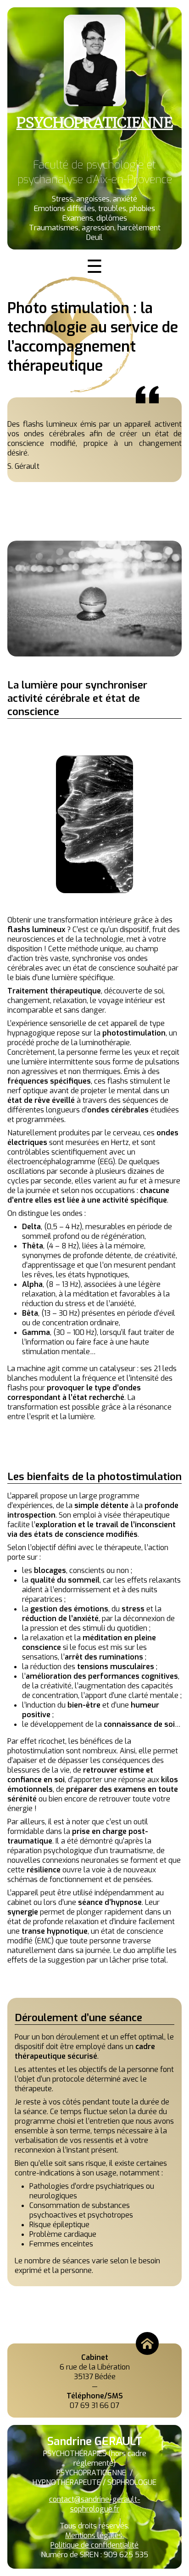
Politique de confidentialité (94, 2545)
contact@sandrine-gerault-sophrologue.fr (95, 2504)
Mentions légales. (94, 2535)
